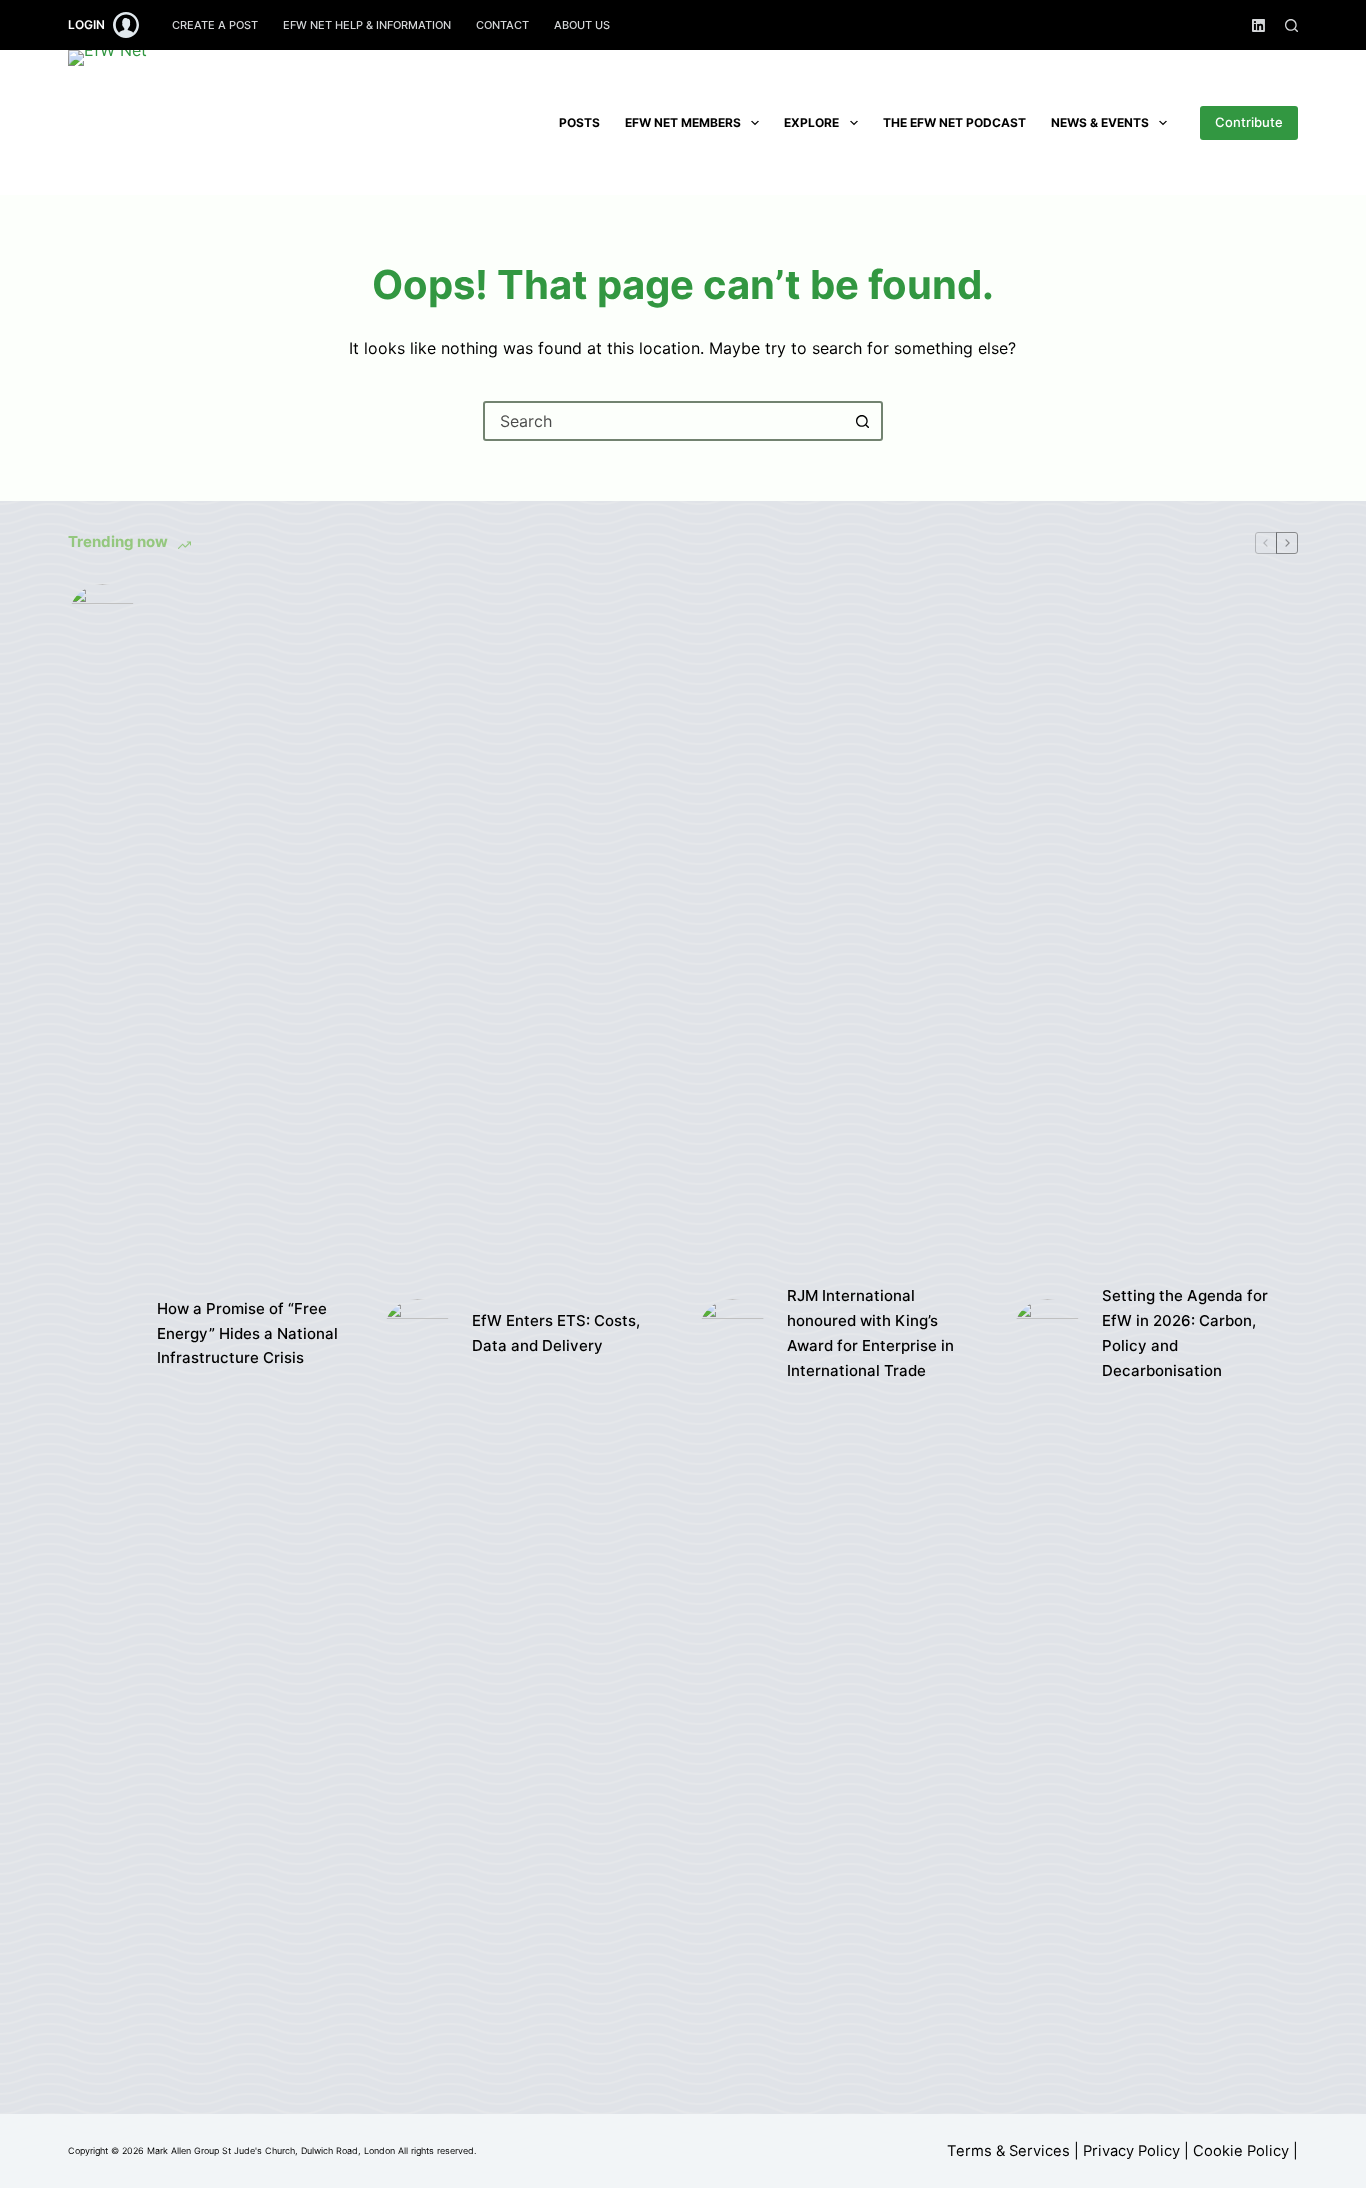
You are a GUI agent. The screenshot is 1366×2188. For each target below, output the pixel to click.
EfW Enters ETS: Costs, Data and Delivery (556, 1333)
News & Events (1100, 122)
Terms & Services (1008, 2151)
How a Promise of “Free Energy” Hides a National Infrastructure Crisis (247, 1333)
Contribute (1249, 122)
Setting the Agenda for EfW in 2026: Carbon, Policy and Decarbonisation (1185, 1332)
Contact (502, 25)
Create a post (215, 25)
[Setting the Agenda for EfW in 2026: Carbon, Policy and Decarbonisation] (1047, 1333)
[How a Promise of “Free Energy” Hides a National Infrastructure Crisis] (102, 1334)
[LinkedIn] (1258, 25)
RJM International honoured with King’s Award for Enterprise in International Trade (870, 1332)
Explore (811, 122)
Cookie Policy (1241, 2151)
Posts (579, 122)
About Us (582, 25)
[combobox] (665, 421)
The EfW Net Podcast (954, 122)
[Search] (1291, 25)
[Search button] (863, 421)
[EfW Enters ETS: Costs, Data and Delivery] (417, 1333)
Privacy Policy (1131, 2151)
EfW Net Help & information (367, 25)
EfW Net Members (683, 122)
